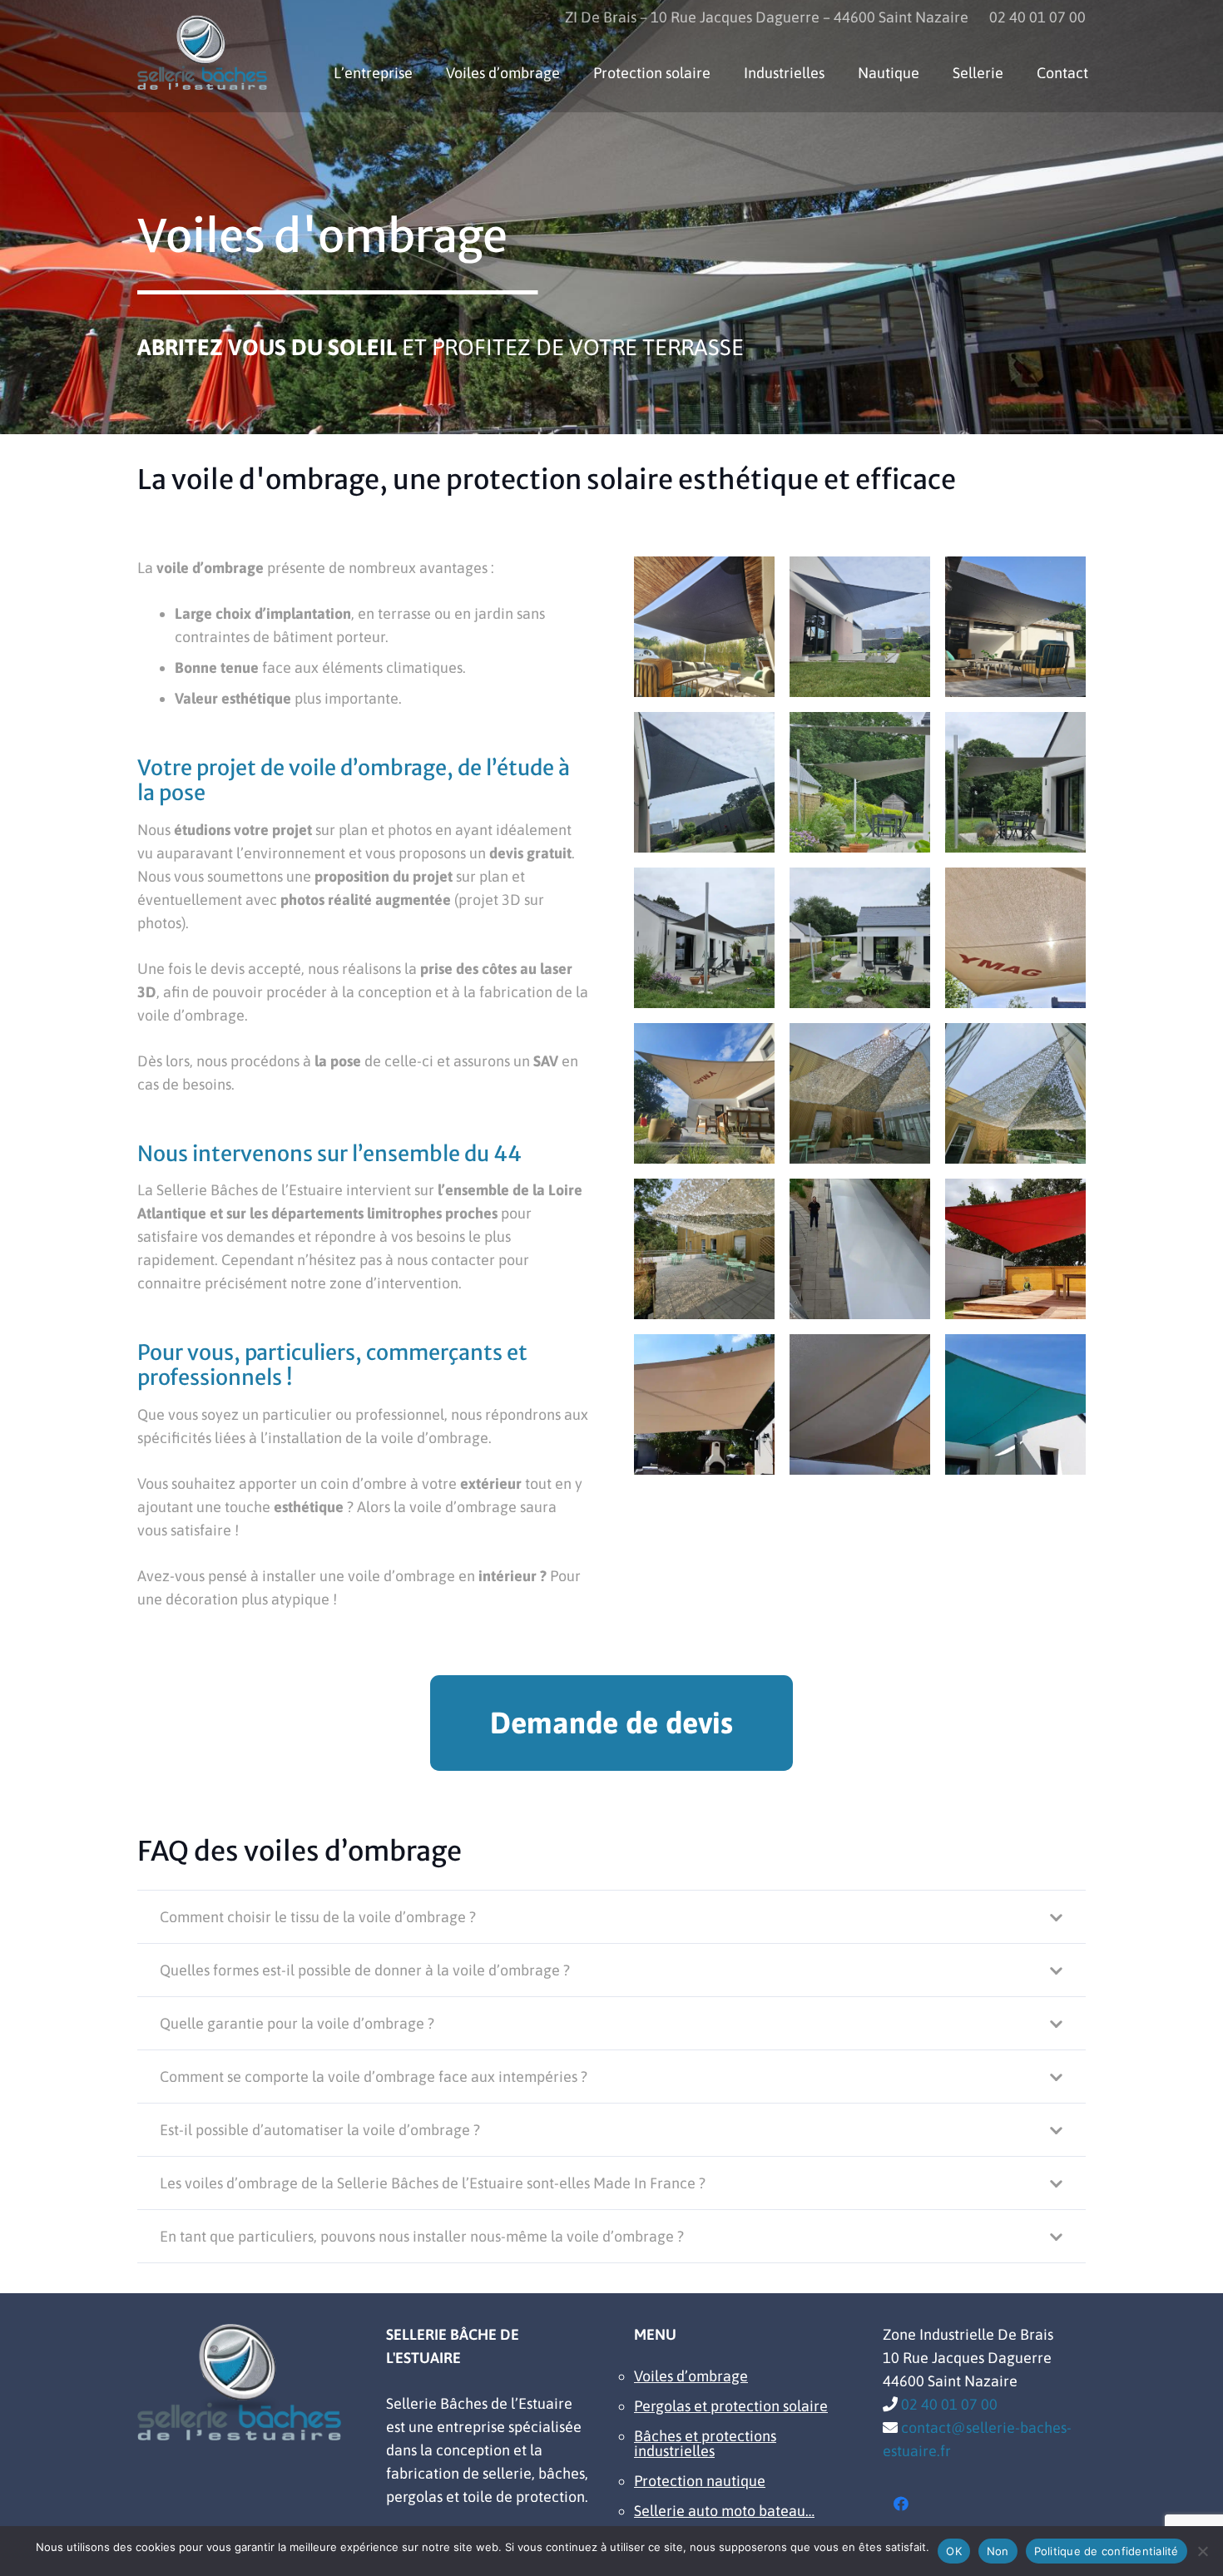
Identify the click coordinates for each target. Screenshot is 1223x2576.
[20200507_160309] (1015, 1404)
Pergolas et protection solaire (731, 2406)
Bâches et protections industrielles (705, 2443)
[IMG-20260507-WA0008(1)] (704, 1093)
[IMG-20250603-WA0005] (860, 1093)
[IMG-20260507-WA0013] (860, 938)
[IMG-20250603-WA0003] (1015, 1093)
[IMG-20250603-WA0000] (704, 1249)
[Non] (1202, 2551)
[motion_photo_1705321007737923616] (704, 782)
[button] (838, 73)
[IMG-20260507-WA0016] (860, 782)
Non (998, 2551)
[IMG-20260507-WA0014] (704, 938)
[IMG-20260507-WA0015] (1015, 782)
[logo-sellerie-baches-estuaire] (202, 52)
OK (954, 2551)
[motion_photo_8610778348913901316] (704, 627)
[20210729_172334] (1015, 1249)
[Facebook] (901, 2504)
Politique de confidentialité (1107, 2551)
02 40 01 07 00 (949, 2404)
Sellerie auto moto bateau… (724, 2511)
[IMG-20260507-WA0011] (1015, 938)
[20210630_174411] (704, 1404)
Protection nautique (700, 2481)
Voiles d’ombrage (691, 2376)
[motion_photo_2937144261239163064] (1015, 627)
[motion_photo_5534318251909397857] (860, 627)
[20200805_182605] (860, 1404)
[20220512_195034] (860, 1249)
